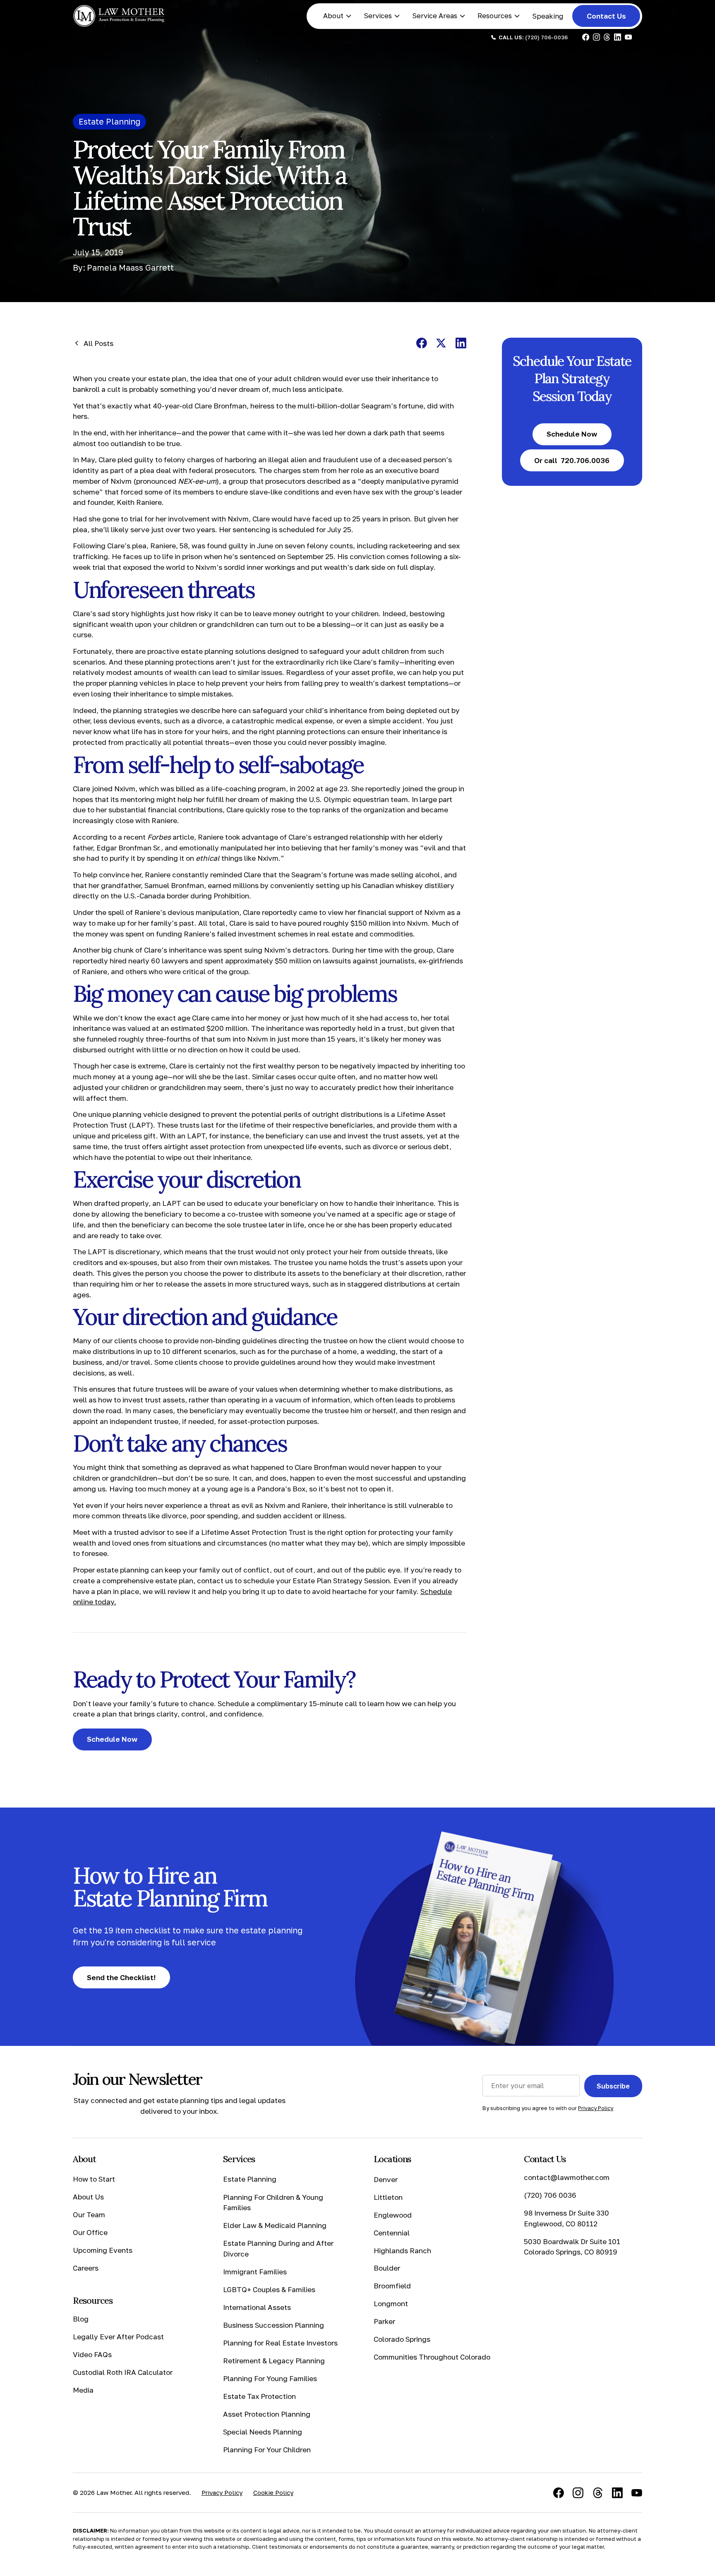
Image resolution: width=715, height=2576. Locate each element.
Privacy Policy (222, 2492)
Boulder (387, 2268)
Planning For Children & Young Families (273, 2202)
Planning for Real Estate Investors (280, 2343)
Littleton (388, 2197)
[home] (119, 16)
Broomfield (392, 2286)
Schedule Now (112, 1739)
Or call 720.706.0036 (572, 460)
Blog (81, 2319)
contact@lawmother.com (567, 2177)
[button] (338, 16)
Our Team (89, 2215)
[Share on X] (441, 343)
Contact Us (606, 16)
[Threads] (598, 2493)
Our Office (90, 2232)
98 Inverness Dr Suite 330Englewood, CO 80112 (566, 2218)
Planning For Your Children (267, 2450)
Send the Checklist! (121, 1977)
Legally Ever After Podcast (118, 2337)
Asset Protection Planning (267, 2414)
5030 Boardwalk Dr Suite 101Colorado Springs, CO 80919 (572, 2247)
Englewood (393, 2215)
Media (83, 2390)
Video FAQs (92, 2354)
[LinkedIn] (617, 2493)
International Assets (257, 2307)
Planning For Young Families (270, 2378)
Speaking (548, 16)
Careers (86, 2268)
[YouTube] (637, 2493)
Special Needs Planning (263, 2432)
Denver (386, 2179)
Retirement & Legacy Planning (274, 2361)
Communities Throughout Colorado (432, 2357)
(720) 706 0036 (550, 2195)
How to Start (94, 2179)
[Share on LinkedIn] (461, 343)
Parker (384, 2321)
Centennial (392, 2232)
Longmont (391, 2304)
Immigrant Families (255, 2272)
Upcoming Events (103, 2250)
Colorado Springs (402, 2339)
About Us (88, 2197)
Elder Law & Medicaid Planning (275, 2225)
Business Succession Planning (274, 2325)
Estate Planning (250, 2179)
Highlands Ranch (402, 2250)
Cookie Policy (273, 2492)
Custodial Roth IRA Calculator (123, 2372)
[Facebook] (559, 2493)
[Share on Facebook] (422, 343)
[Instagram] (578, 2493)
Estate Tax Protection (259, 2396)
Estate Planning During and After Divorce (278, 2248)
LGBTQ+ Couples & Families (269, 2289)
